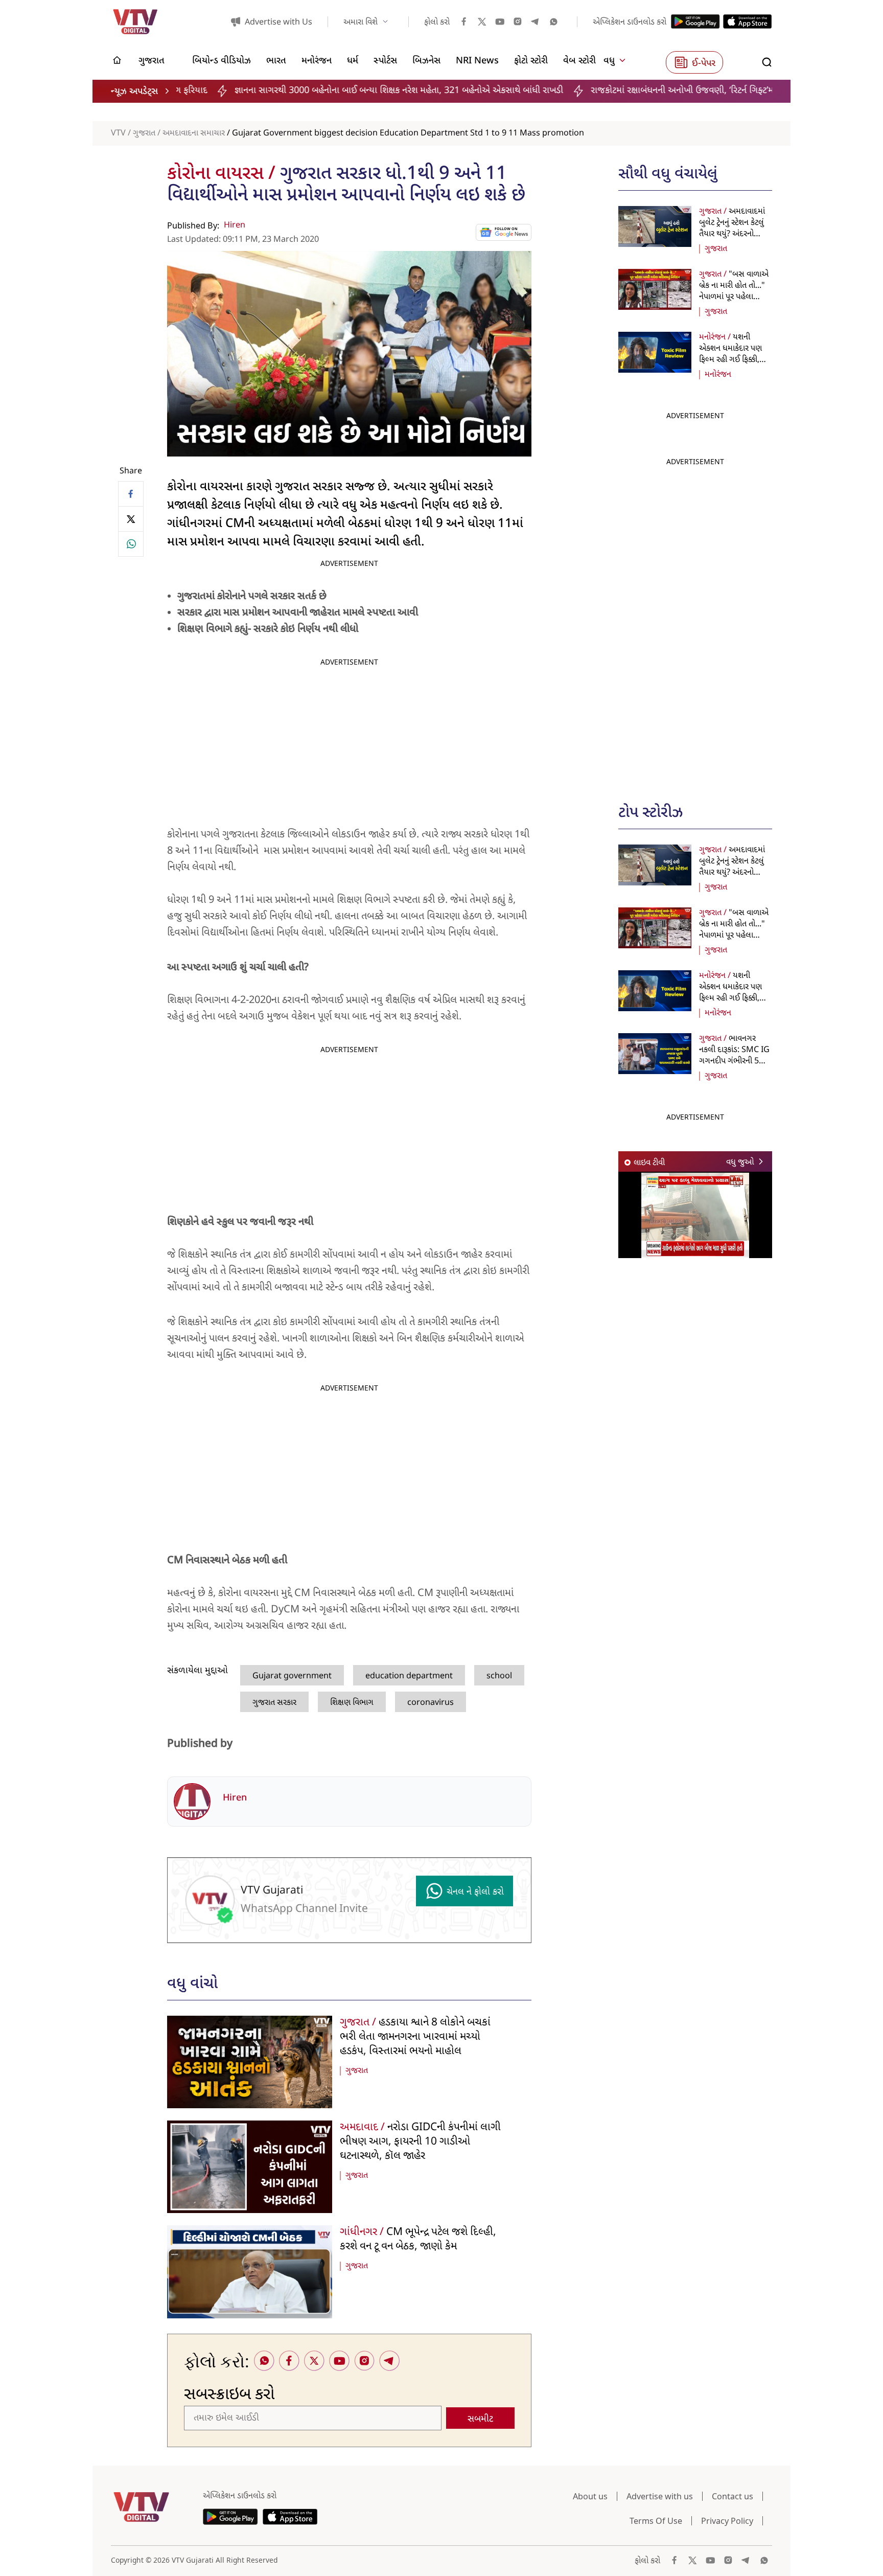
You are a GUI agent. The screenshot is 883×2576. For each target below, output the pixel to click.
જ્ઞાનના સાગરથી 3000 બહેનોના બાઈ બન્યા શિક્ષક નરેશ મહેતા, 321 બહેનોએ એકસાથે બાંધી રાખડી (237, 91)
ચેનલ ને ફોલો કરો (475, 1892)
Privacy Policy (727, 2521)
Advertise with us (660, 2496)
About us (590, 2496)
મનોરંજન (718, 375)
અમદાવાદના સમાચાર (194, 133)
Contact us (733, 2496)
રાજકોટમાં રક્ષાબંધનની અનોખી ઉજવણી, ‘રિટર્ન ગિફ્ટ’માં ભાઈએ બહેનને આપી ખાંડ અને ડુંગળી (586, 91)
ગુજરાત (144, 133)
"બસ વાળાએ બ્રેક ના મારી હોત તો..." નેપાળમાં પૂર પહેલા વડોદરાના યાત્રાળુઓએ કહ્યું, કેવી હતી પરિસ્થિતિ (734, 297)
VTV (118, 133)
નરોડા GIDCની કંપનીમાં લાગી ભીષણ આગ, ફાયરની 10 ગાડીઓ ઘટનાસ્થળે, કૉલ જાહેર (420, 2142)
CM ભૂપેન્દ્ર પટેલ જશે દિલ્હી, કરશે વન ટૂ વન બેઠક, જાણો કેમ (418, 2240)
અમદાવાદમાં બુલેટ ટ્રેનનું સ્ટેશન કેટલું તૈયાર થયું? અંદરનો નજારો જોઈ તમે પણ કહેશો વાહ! (732, 234)
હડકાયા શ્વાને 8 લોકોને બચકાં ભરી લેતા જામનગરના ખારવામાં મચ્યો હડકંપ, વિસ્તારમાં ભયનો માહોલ (415, 2037)
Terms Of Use (656, 2521)
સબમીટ (480, 2419)
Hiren (235, 225)
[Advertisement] (695, 625)
